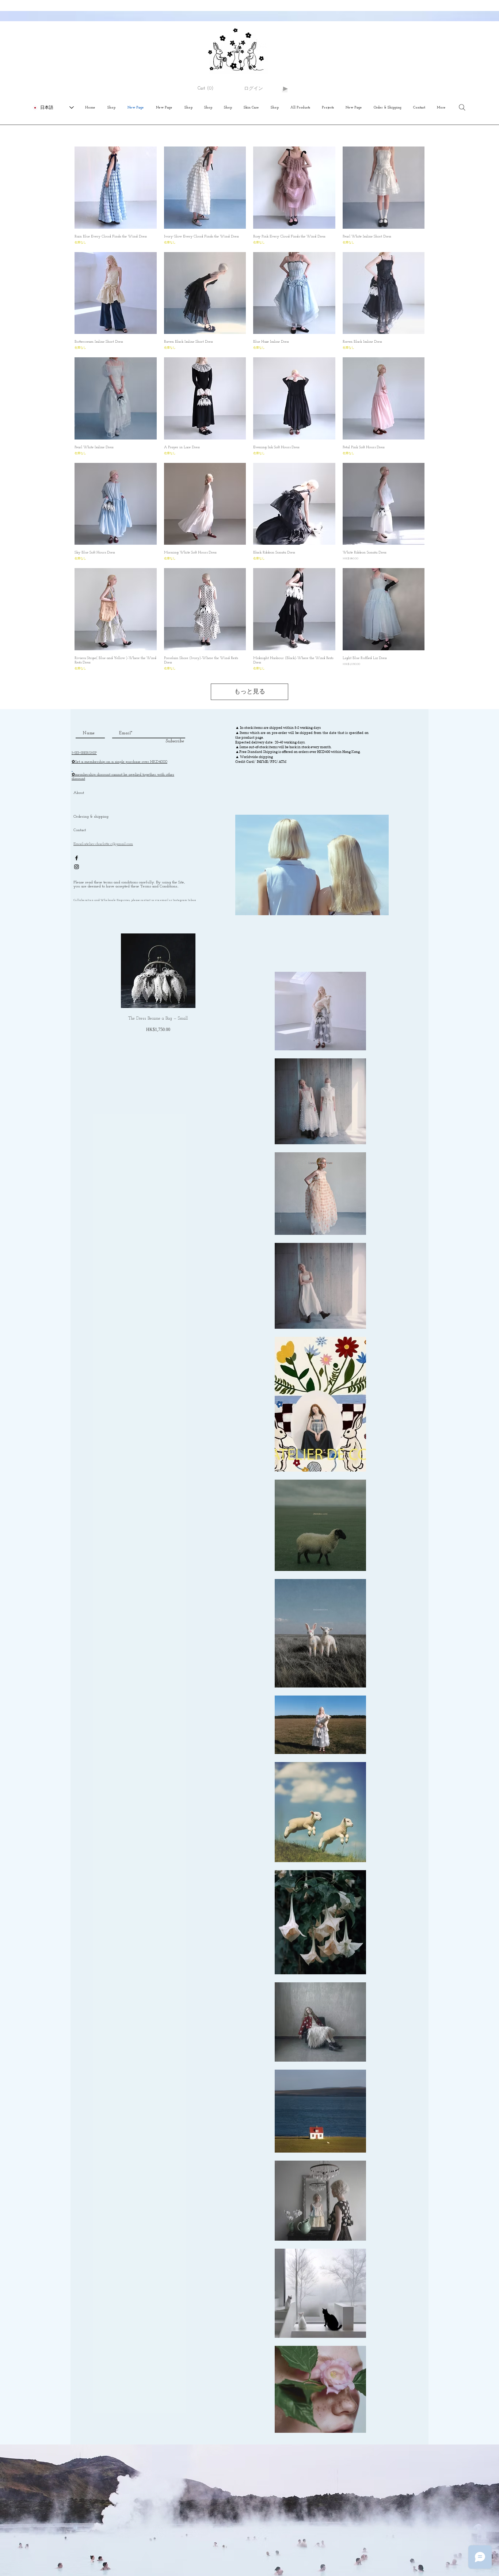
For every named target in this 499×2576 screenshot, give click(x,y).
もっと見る (250, 692)
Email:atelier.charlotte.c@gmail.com (103, 844)
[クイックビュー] (116, 188)
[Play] (285, 89)
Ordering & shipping (91, 817)
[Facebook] (77, 858)
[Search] (462, 107)
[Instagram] (77, 867)
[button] (209, 88)
